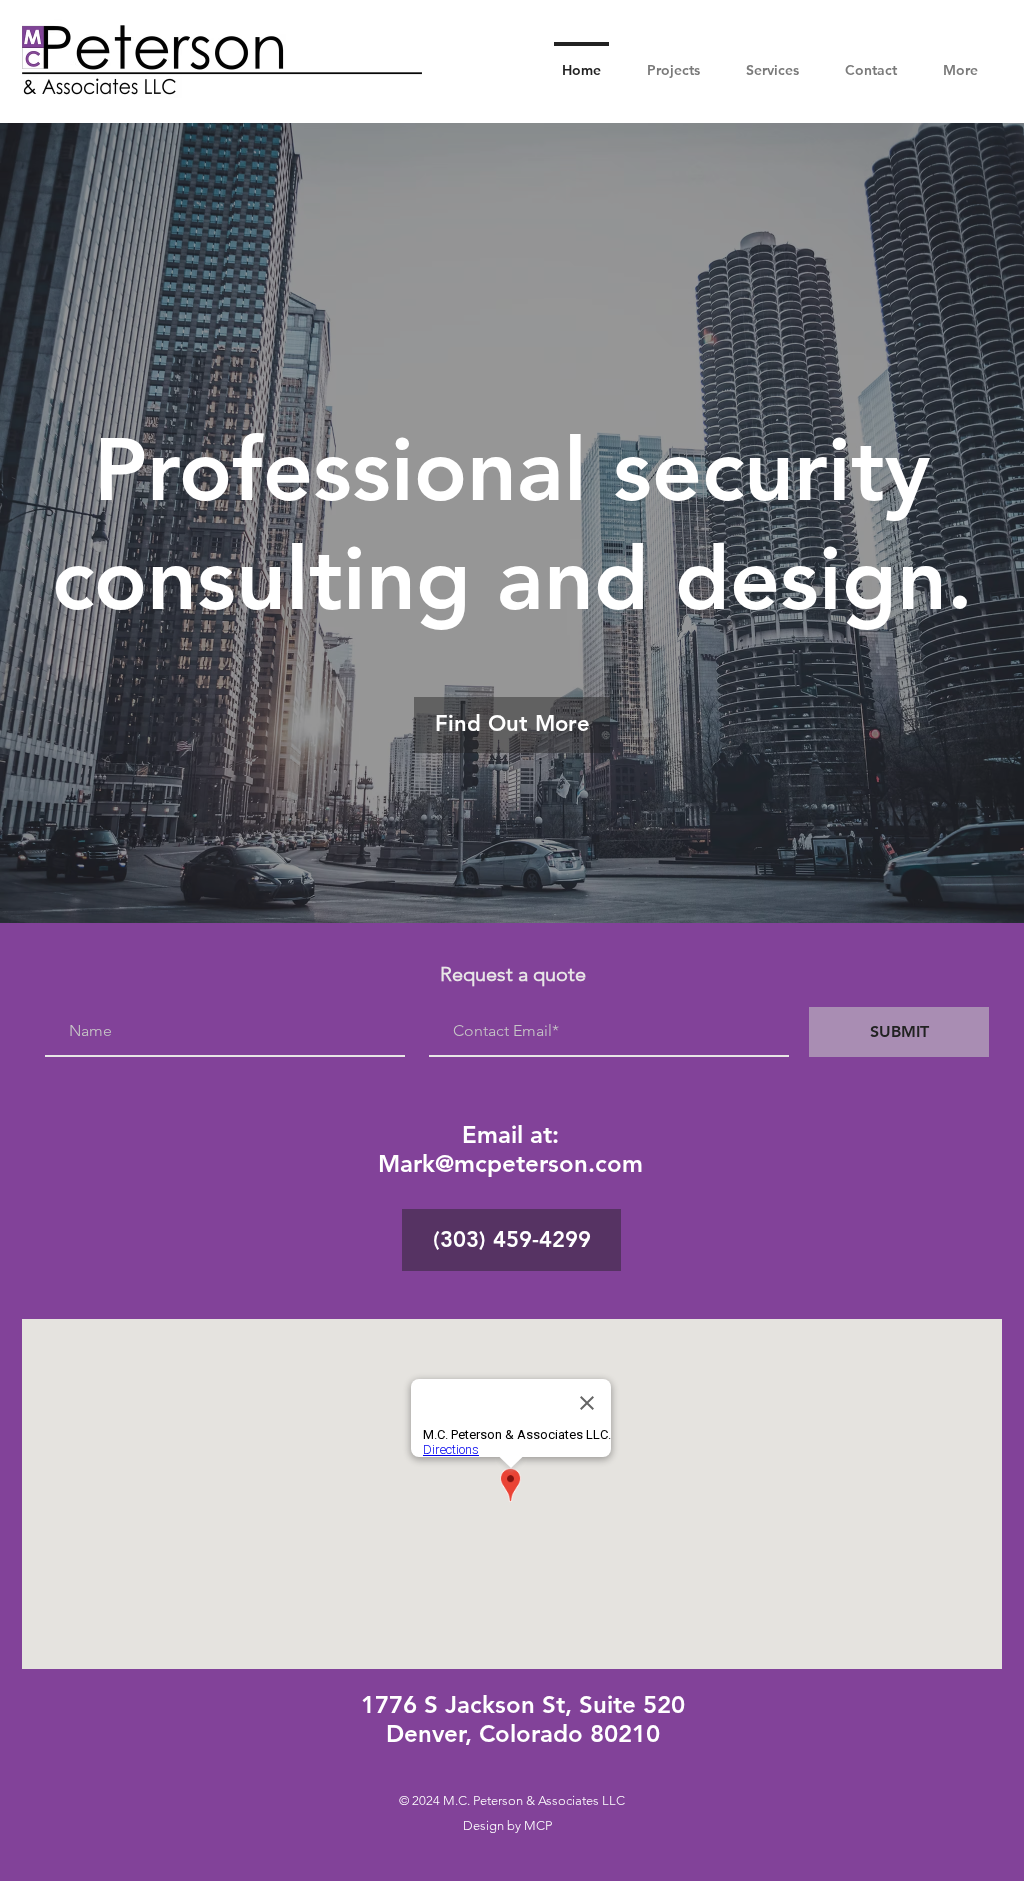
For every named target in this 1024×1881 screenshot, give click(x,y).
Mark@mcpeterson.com (510, 1163)
